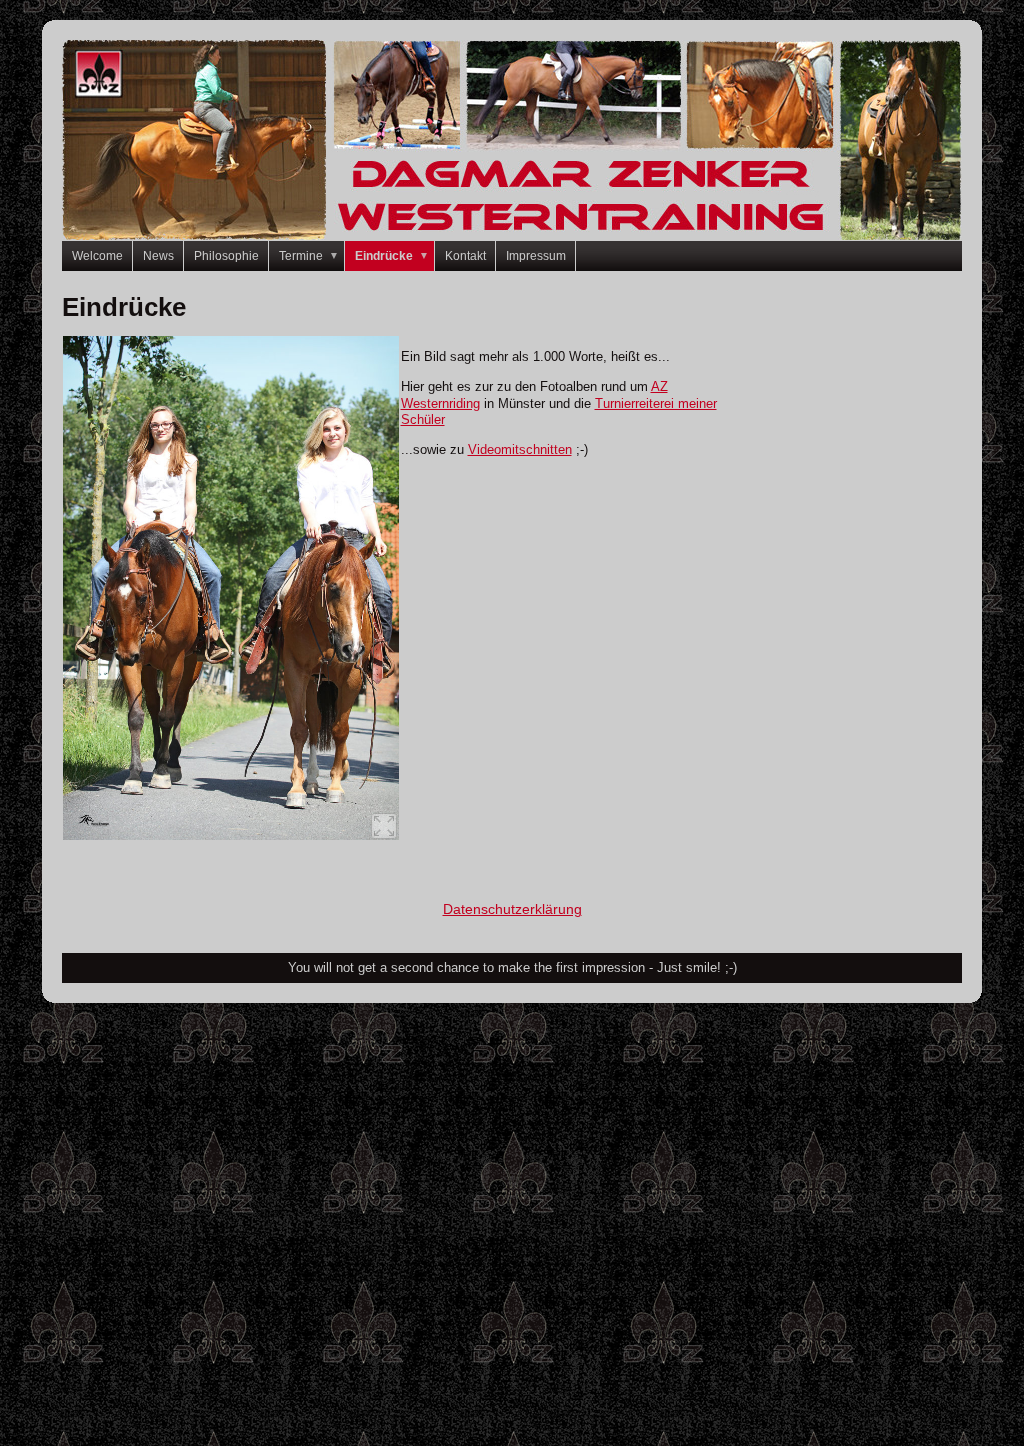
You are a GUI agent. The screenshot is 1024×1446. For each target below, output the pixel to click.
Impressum (536, 256)
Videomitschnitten (520, 449)
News (158, 256)
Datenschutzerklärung (512, 909)
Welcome (97, 256)
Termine (309, 256)
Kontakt (465, 256)
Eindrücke (392, 256)
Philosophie (226, 256)
